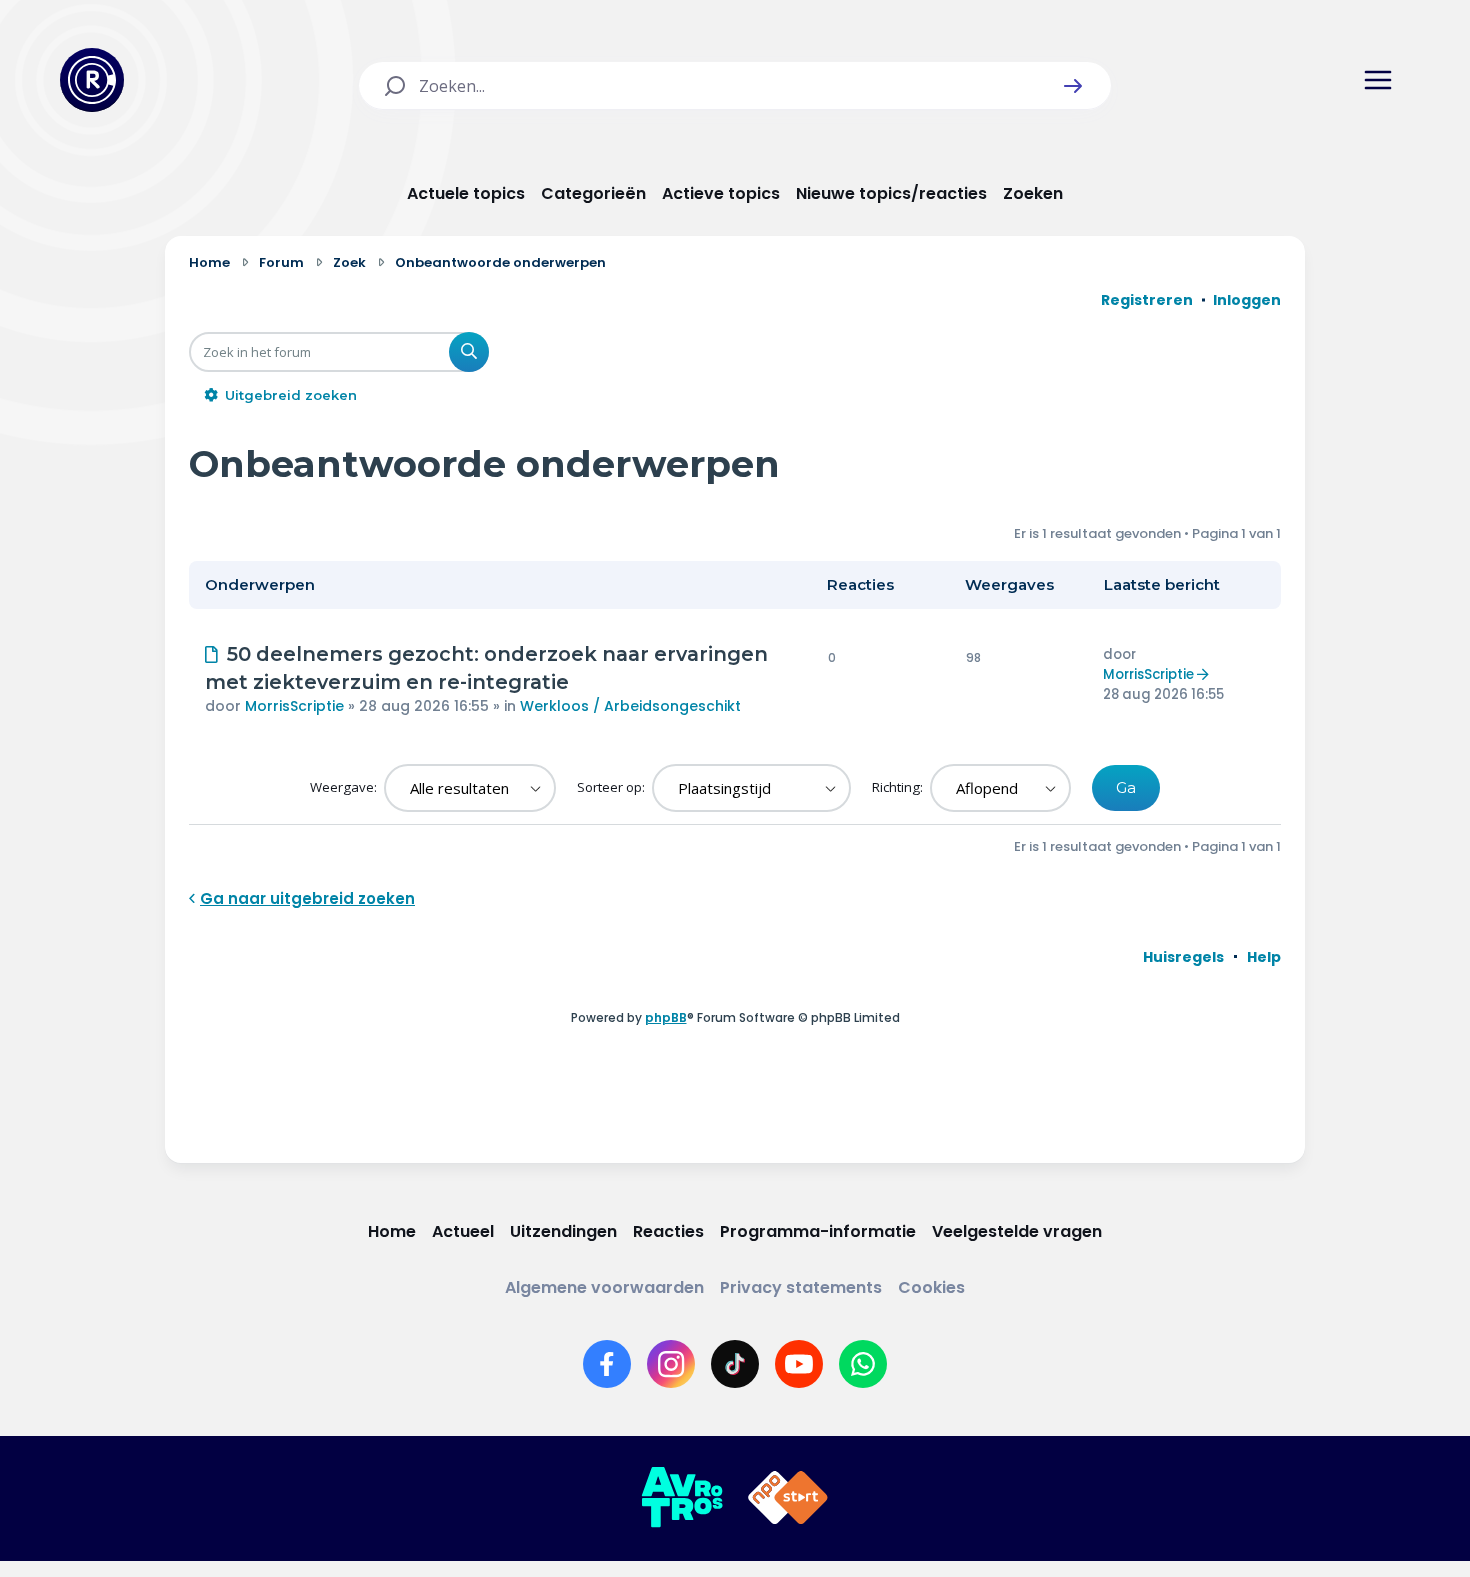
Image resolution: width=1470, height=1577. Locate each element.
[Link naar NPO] (788, 1498)
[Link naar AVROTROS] (682, 1498)
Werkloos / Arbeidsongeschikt (630, 706)
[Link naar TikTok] (735, 1364)
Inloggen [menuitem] (1247, 300)
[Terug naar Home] (92, 80)
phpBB (666, 1017)
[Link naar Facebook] (607, 1364)
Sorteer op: (612, 787)
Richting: (899, 787)
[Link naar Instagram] (671, 1364)
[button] (1073, 86)
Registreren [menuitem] (1147, 300)
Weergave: (345, 787)
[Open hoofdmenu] (1378, 80)
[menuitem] (1183, 957)
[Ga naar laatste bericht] (1205, 674)
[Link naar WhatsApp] (863, 1364)
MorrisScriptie (294, 706)
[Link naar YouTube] (799, 1364)
